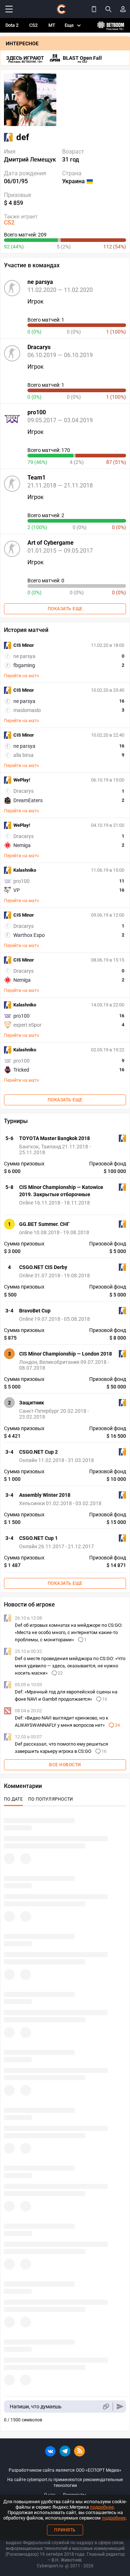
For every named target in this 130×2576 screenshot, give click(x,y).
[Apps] (94, 9)
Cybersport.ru (50, 2566)
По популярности (51, 1799)
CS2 (33, 25)
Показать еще (65, 609)
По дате (13, 1799)
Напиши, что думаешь (36, 2407)
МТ (52, 25)
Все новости (65, 1765)
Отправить (120, 2407)
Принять (65, 2530)
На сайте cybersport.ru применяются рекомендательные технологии (65, 2483)
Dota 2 (12, 25)
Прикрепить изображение (106, 2407)
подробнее (102, 2507)
